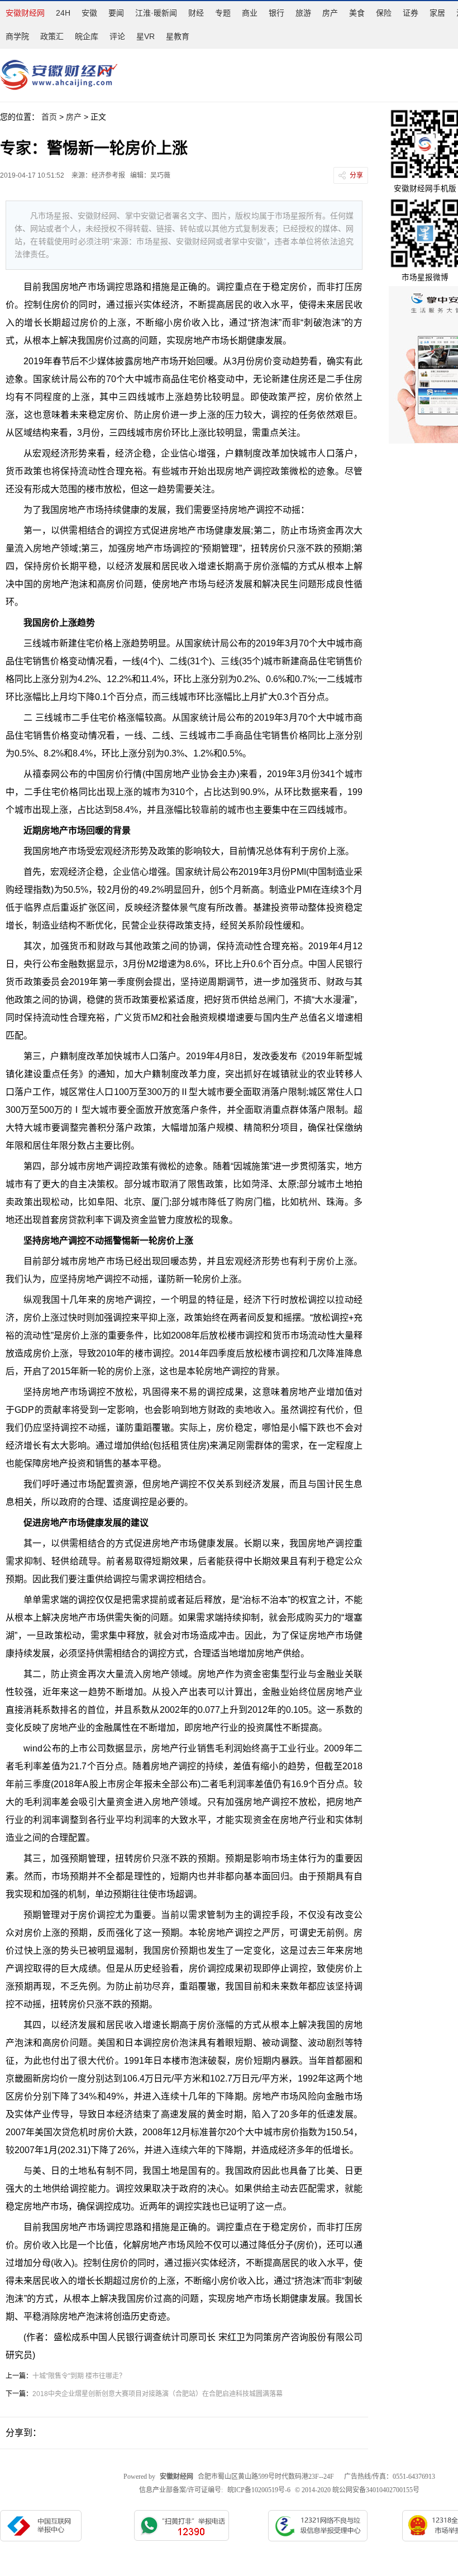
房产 (330, 13)
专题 (223, 13)
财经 (196, 13)
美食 (357, 13)
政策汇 (52, 36)
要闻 (116, 13)
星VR (145, 36)
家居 (437, 13)
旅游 (303, 13)
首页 (49, 117)
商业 (250, 13)
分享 (356, 175)
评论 (117, 36)
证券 (411, 13)
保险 (384, 13)
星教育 (178, 36)
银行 (276, 13)
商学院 (17, 36)
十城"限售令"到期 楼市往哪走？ (79, 2376)
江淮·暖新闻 (156, 13)
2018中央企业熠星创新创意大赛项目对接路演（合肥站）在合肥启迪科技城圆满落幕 (158, 2394)
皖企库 (87, 36)
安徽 (89, 13)
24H (63, 13)
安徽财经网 (25, 13)
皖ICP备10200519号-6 (259, 2490)
